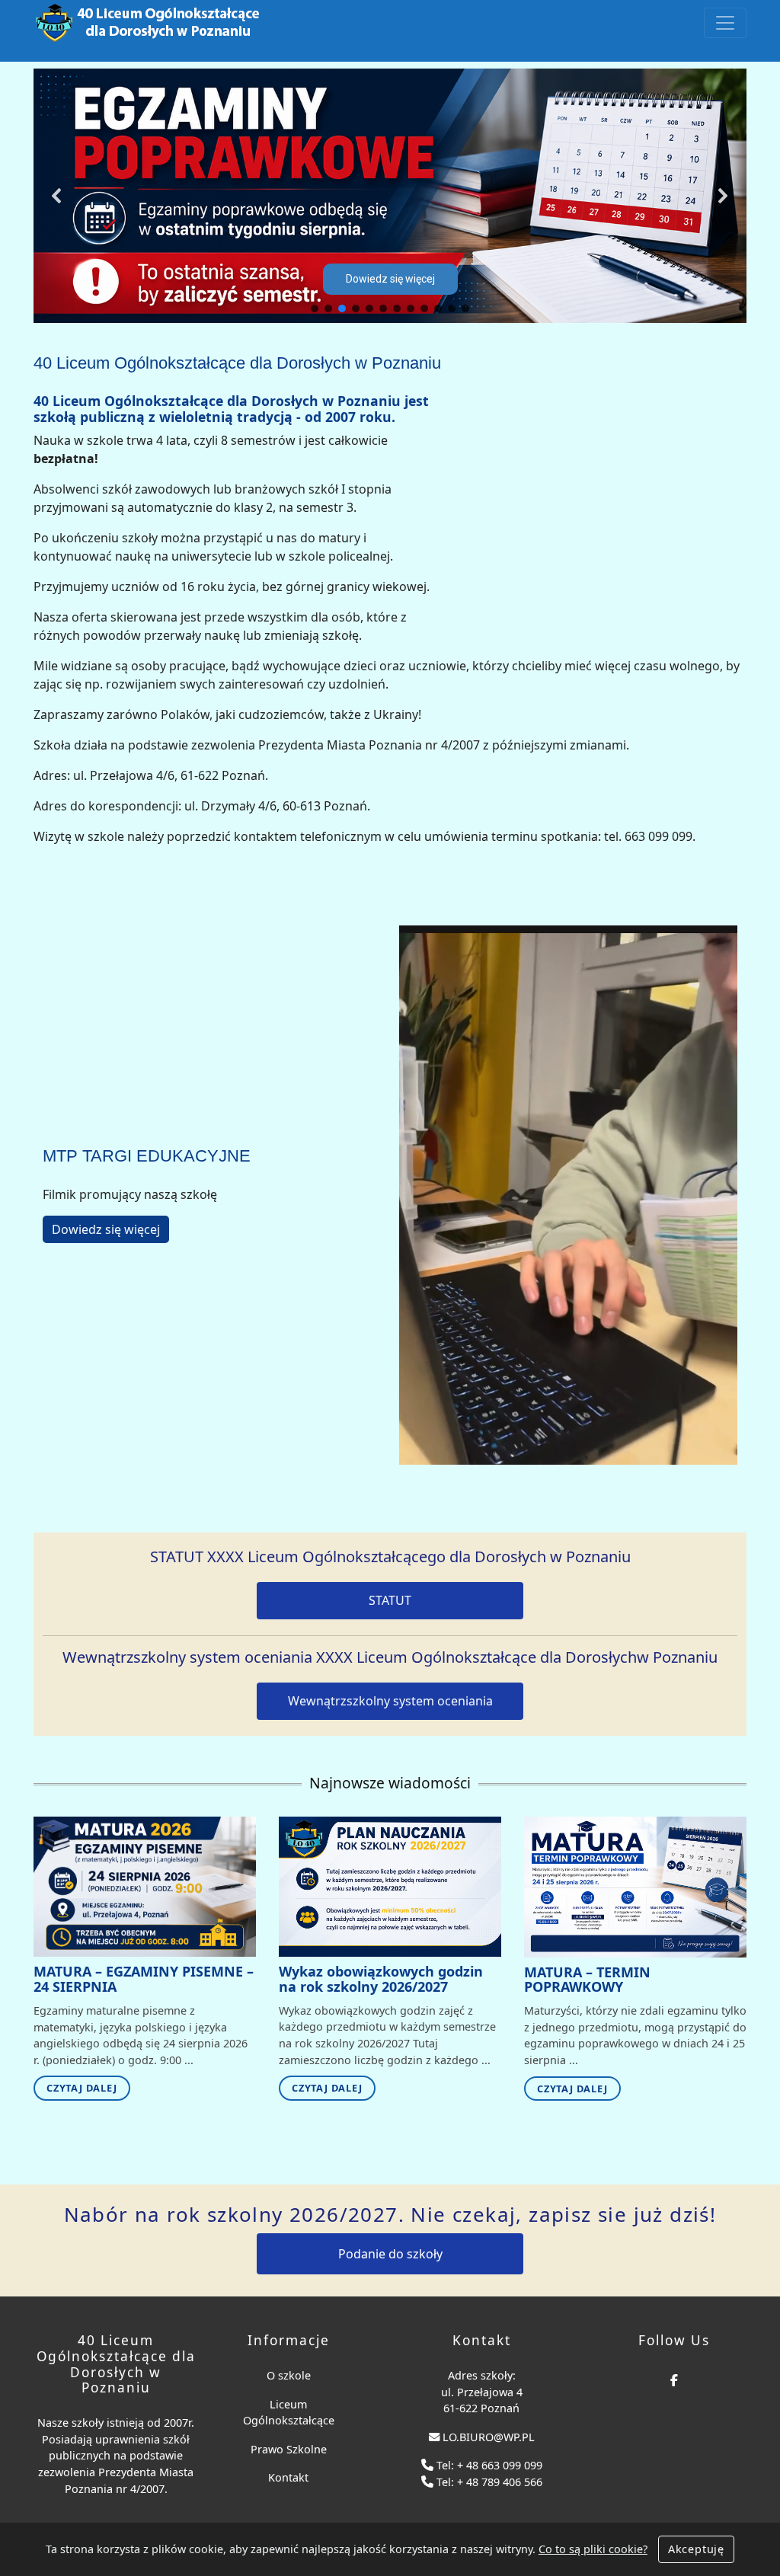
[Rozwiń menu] (725, 23)
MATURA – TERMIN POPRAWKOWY (587, 1980)
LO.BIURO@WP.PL (489, 2437)
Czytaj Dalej (82, 2088)
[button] (57, 196)
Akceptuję (696, 2549)
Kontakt (288, 2477)
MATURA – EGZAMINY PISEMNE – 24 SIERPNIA (144, 1979)
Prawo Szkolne (289, 2449)
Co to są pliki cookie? (593, 2549)
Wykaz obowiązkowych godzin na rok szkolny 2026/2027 (381, 1979)
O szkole (289, 2375)
